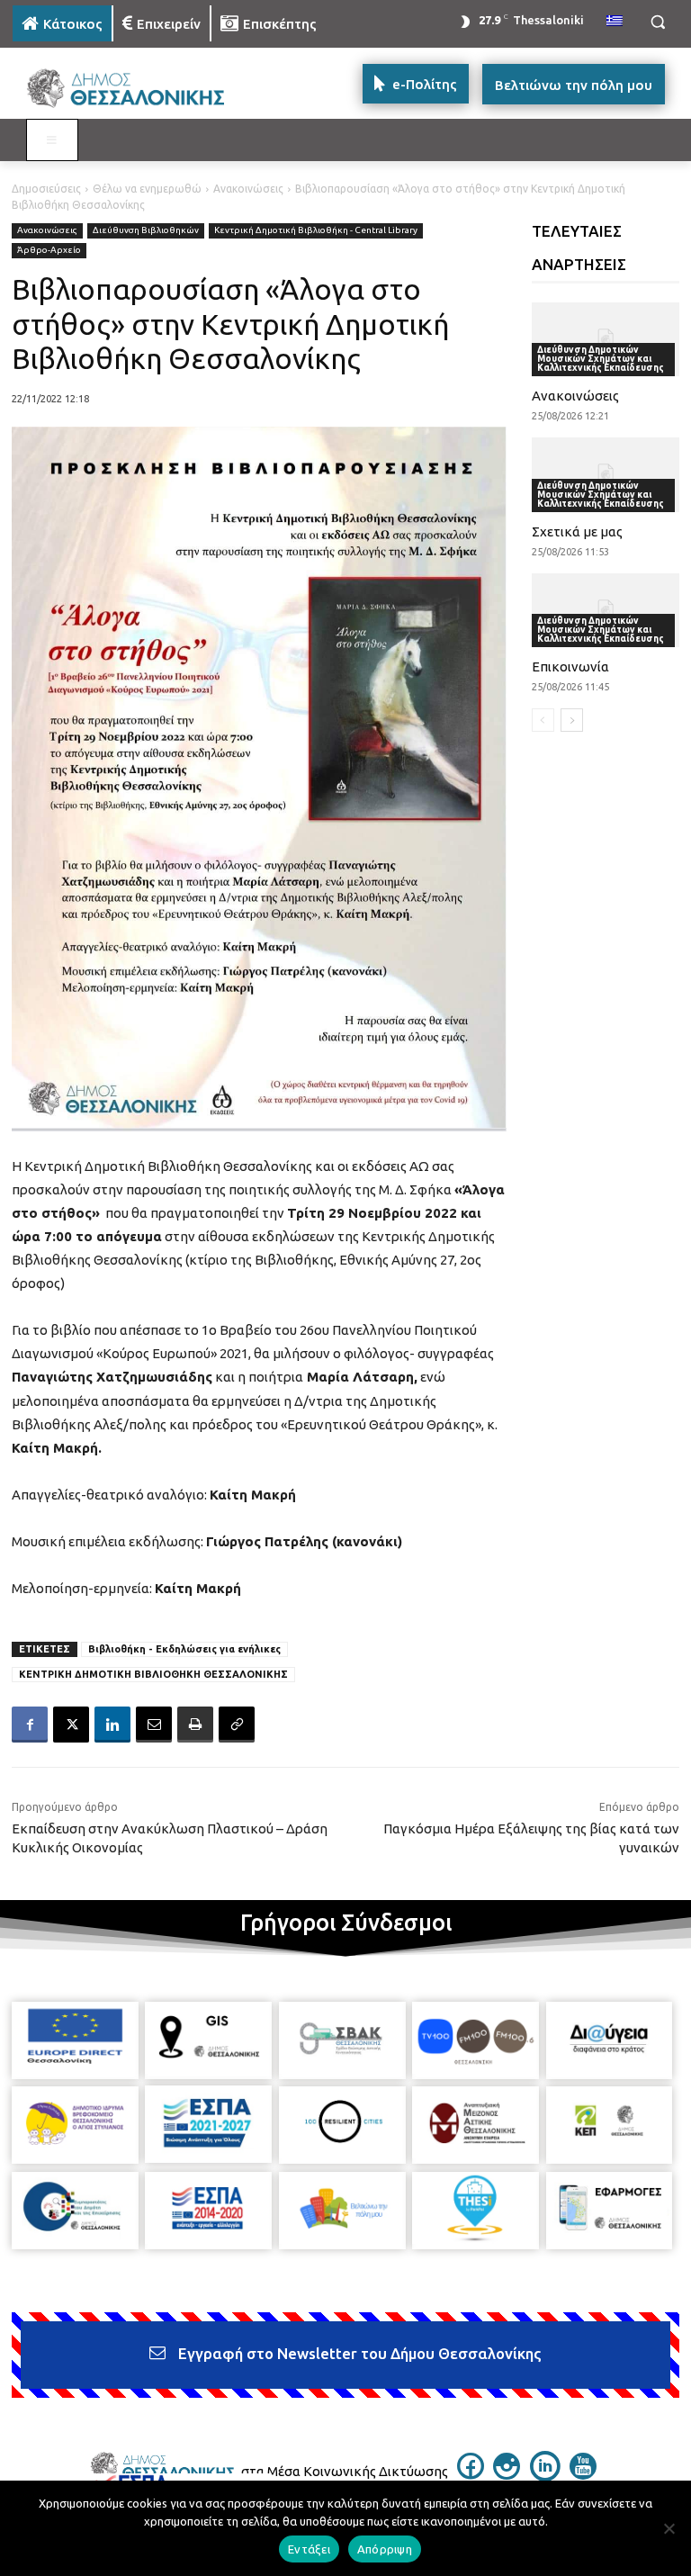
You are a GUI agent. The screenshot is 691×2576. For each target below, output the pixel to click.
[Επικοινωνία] (606, 610)
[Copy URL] (237, 1725)
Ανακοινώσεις (248, 189)
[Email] (154, 1725)
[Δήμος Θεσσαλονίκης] (135, 89)
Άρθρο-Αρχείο (49, 250)
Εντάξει (309, 2549)
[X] (71, 1725)
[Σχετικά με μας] (606, 474)
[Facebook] (30, 1725)
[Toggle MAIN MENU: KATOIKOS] (52, 140)
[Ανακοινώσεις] (606, 339)
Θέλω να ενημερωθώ (147, 189)
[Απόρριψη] (669, 2528)
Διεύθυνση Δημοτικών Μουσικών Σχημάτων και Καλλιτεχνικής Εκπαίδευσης (601, 359)
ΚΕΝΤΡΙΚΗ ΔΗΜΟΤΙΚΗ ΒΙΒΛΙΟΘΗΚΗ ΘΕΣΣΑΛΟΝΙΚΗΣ (153, 1674)
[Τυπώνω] (195, 1725)
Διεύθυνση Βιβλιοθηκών (146, 230)
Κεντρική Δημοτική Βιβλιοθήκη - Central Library (316, 230)
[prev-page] (543, 720)
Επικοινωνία (570, 667)
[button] (657, 22)
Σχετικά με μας (577, 531)
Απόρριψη (385, 2549)
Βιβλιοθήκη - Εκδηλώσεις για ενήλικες (184, 1649)
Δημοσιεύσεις (46, 189)
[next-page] (572, 720)
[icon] (471, 2474)
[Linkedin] (112, 1725)
